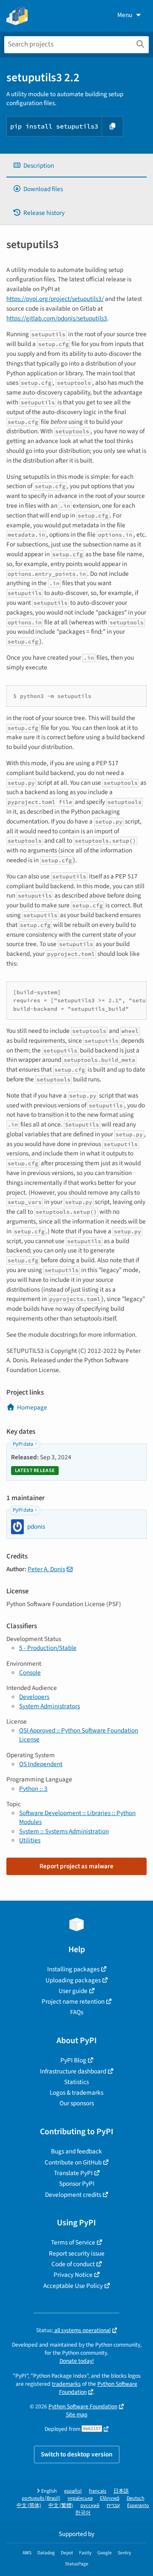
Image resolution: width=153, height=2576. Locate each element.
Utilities (30, 1840)
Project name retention (73, 2001)
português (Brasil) (41, 2498)
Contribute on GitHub (73, 2162)
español (73, 2491)
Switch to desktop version (77, 2454)
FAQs (77, 2012)
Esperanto (138, 2506)
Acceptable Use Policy (73, 2286)
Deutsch (136, 2498)
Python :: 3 (33, 1789)
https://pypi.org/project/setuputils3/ (55, 299)
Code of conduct (73, 2264)
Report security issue (77, 2253)
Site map (77, 2414)
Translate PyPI (73, 2173)
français (98, 2491)
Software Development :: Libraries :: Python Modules (77, 1817)
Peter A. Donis (46, 1569)
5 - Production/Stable (48, 1648)
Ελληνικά (110, 2498)
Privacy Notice (73, 2275)
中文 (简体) (29, 2506)
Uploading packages (73, 1980)
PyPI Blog (73, 2060)
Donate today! (77, 2361)
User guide (73, 1991)
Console (30, 1673)
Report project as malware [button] (76, 1866)
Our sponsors (77, 2103)
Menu (125, 15)
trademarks (66, 2384)
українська (80, 2498)
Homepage (32, 1407)
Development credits (73, 2195)
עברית (113, 2506)
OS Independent (41, 1764)
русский (90, 2506)
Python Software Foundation (98, 2388)
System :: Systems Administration (64, 1831)
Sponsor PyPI (77, 2184)
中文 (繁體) (61, 2506)
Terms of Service (73, 2242)
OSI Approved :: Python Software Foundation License (79, 1735)
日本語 (121, 2491)
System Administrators (50, 1706)
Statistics (76, 2082)
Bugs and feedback (76, 2151)
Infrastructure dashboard (73, 2071)
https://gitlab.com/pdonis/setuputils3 (57, 318)
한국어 (83, 2513)
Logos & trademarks (76, 2093)
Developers (34, 1697)
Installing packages (73, 1969)
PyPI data (23, 1444)
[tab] (76, 166)
